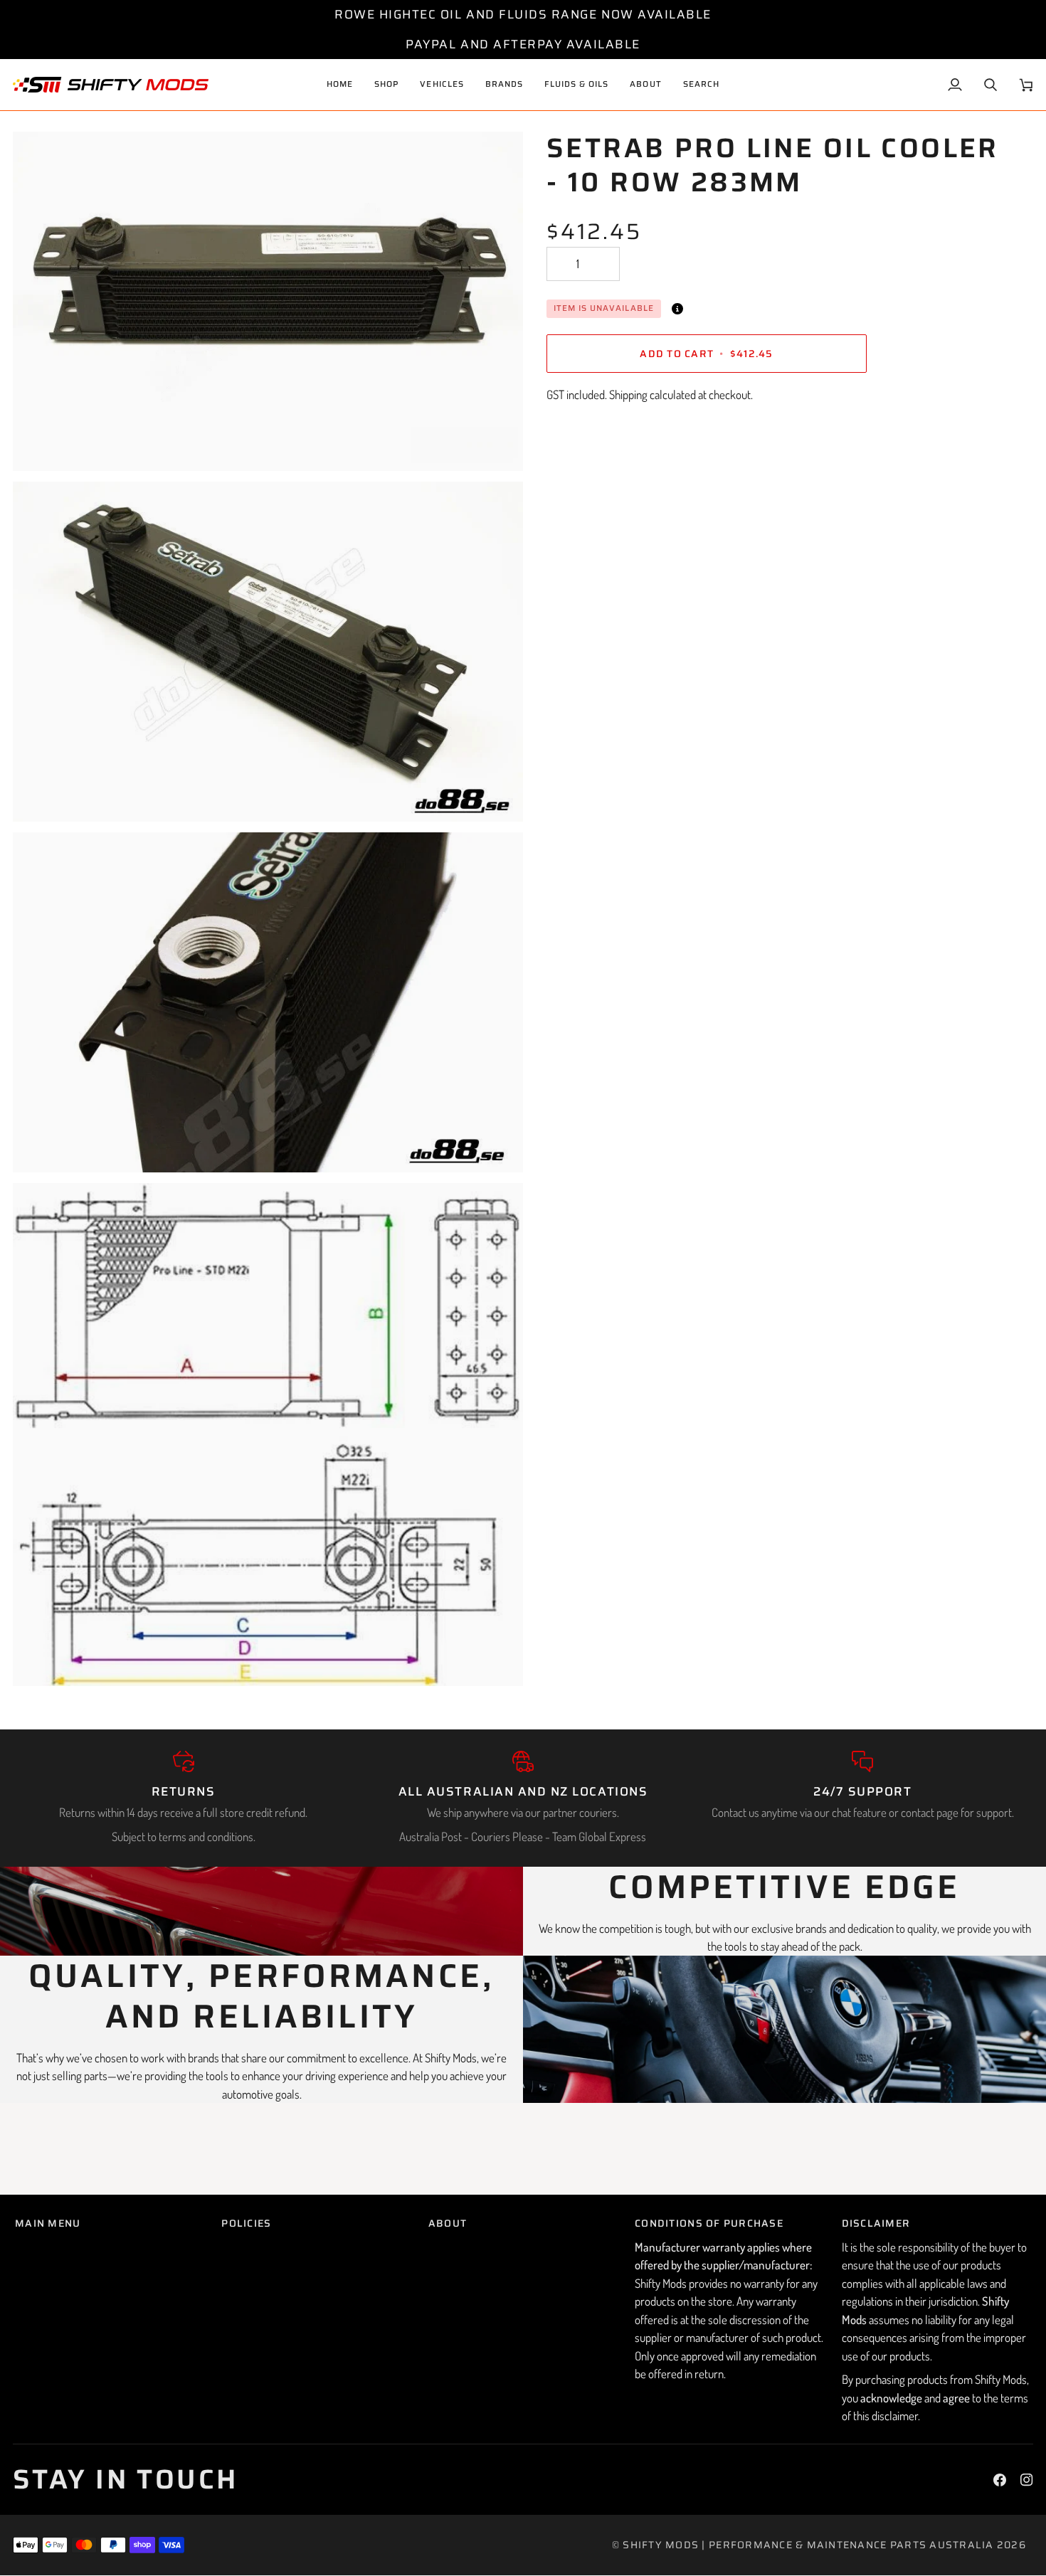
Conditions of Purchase (709, 2223)
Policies (246, 2223)
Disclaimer (876, 2223)
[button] (442, 85)
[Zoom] (39, 444)
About (448, 2223)
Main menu (48, 2223)
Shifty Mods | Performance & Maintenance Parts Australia (808, 2545)
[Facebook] (1000, 2480)
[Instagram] (1027, 2480)
